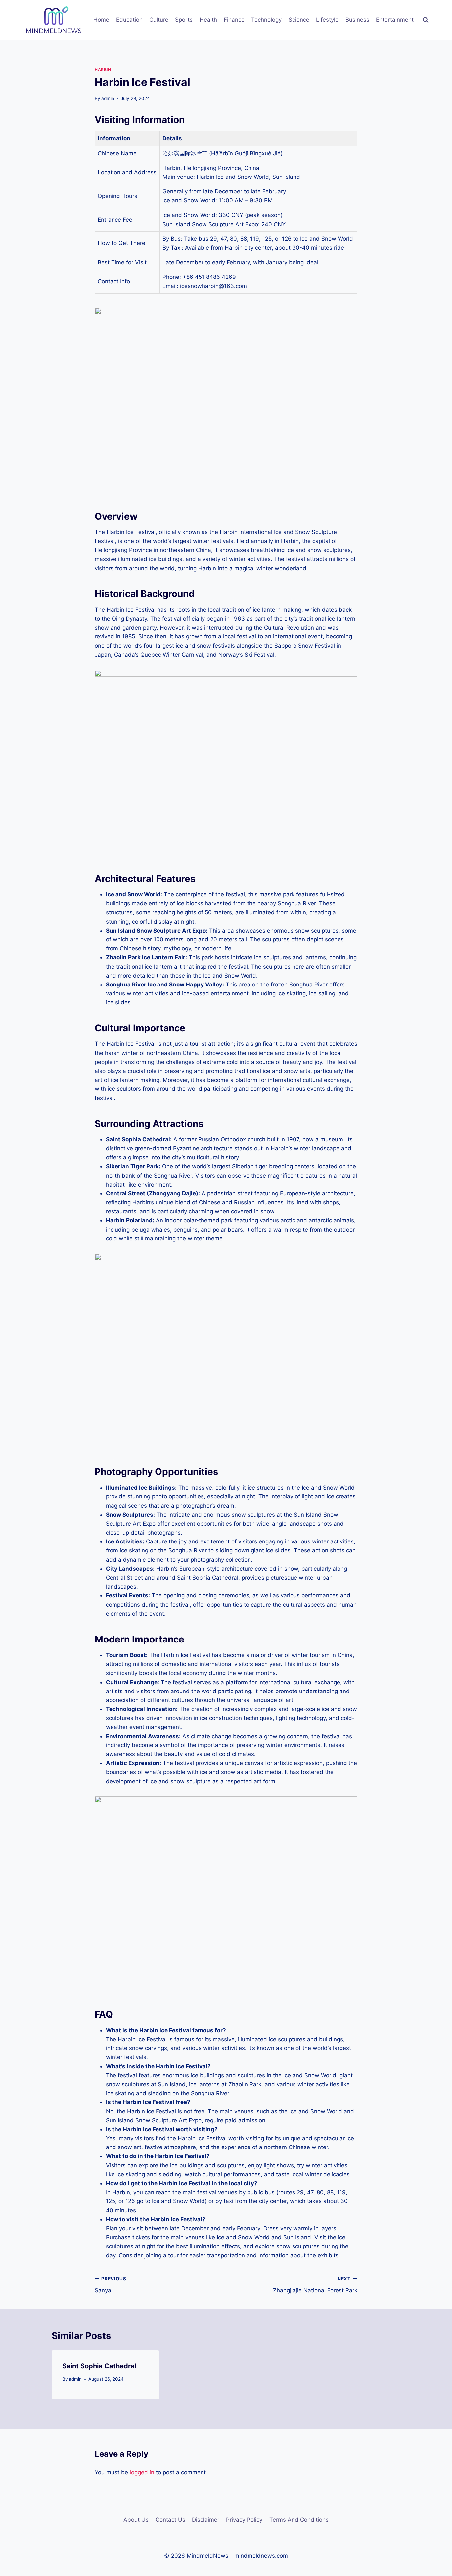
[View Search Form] (426, 20)
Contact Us (170, 2520)
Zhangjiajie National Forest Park (315, 2285)
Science (299, 20)
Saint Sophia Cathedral (99, 2366)
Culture (159, 20)
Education (129, 20)
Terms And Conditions (299, 2520)
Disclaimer (206, 2520)
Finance (234, 20)
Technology (266, 20)
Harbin (103, 69)
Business (357, 20)
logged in (142, 2472)
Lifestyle (327, 20)
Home (101, 20)
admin (108, 98)
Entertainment (395, 20)
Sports (184, 20)
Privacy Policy (244, 2520)
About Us (136, 2520)
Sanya (111, 2285)
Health (208, 20)
